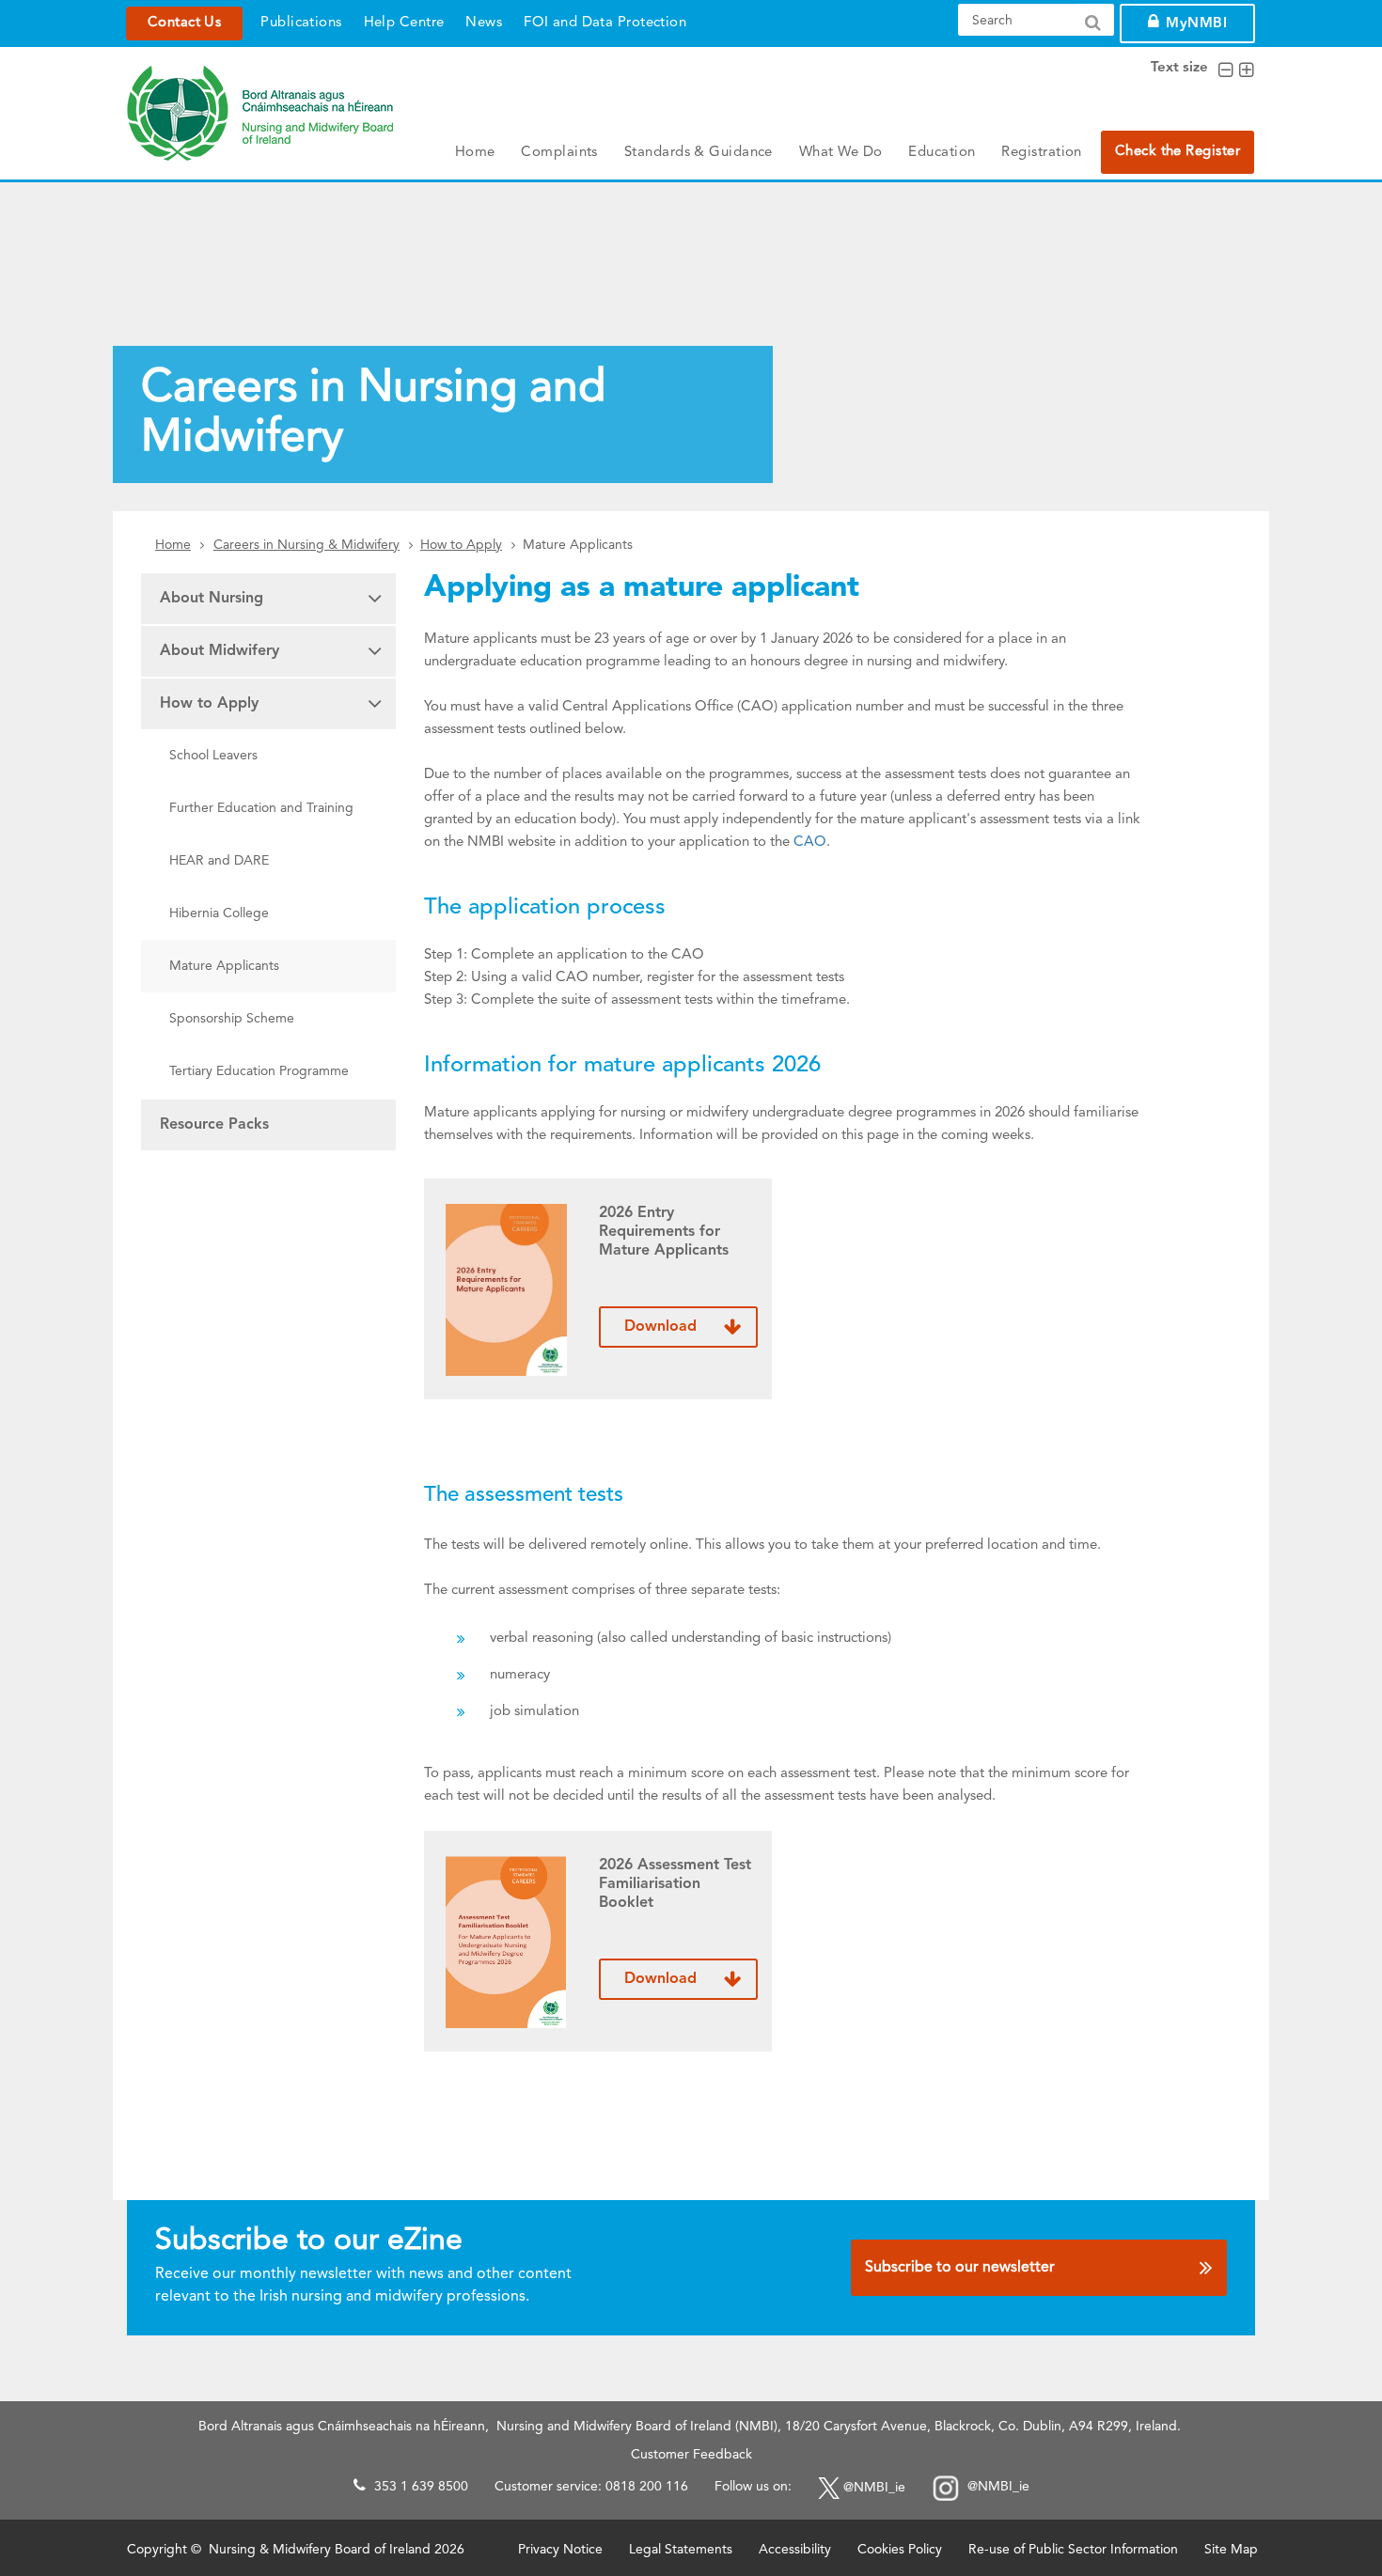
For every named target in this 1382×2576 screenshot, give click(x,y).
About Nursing (212, 599)
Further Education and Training (261, 808)
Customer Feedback (691, 2455)
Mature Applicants (224, 966)
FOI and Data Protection (605, 23)
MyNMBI (1196, 24)
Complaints (559, 153)
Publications (301, 23)
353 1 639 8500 (421, 2487)
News (484, 23)
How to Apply (461, 545)
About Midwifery (220, 651)
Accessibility (795, 2550)
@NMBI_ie (874, 2487)
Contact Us (184, 23)
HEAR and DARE (219, 861)
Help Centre (404, 23)
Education (942, 153)
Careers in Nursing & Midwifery (306, 545)
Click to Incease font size (1246, 70)
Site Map (1231, 2550)
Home (475, 153)
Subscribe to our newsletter (960, 2268)
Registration (1041, 153)
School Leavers (213, 756)
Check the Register (1178, 152)
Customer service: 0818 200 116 (591, 2487)
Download (660, 1327)
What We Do (841, 153)
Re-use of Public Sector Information (1073, 2550)
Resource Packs (214, 1125)
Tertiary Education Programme (259, 1071)
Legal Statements (681, 2550)
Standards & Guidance (699, 153)
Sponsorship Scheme (232, 1019)
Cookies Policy (900, 2550)
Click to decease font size (1225, 70)
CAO (810, 843)
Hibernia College (219, 913)
